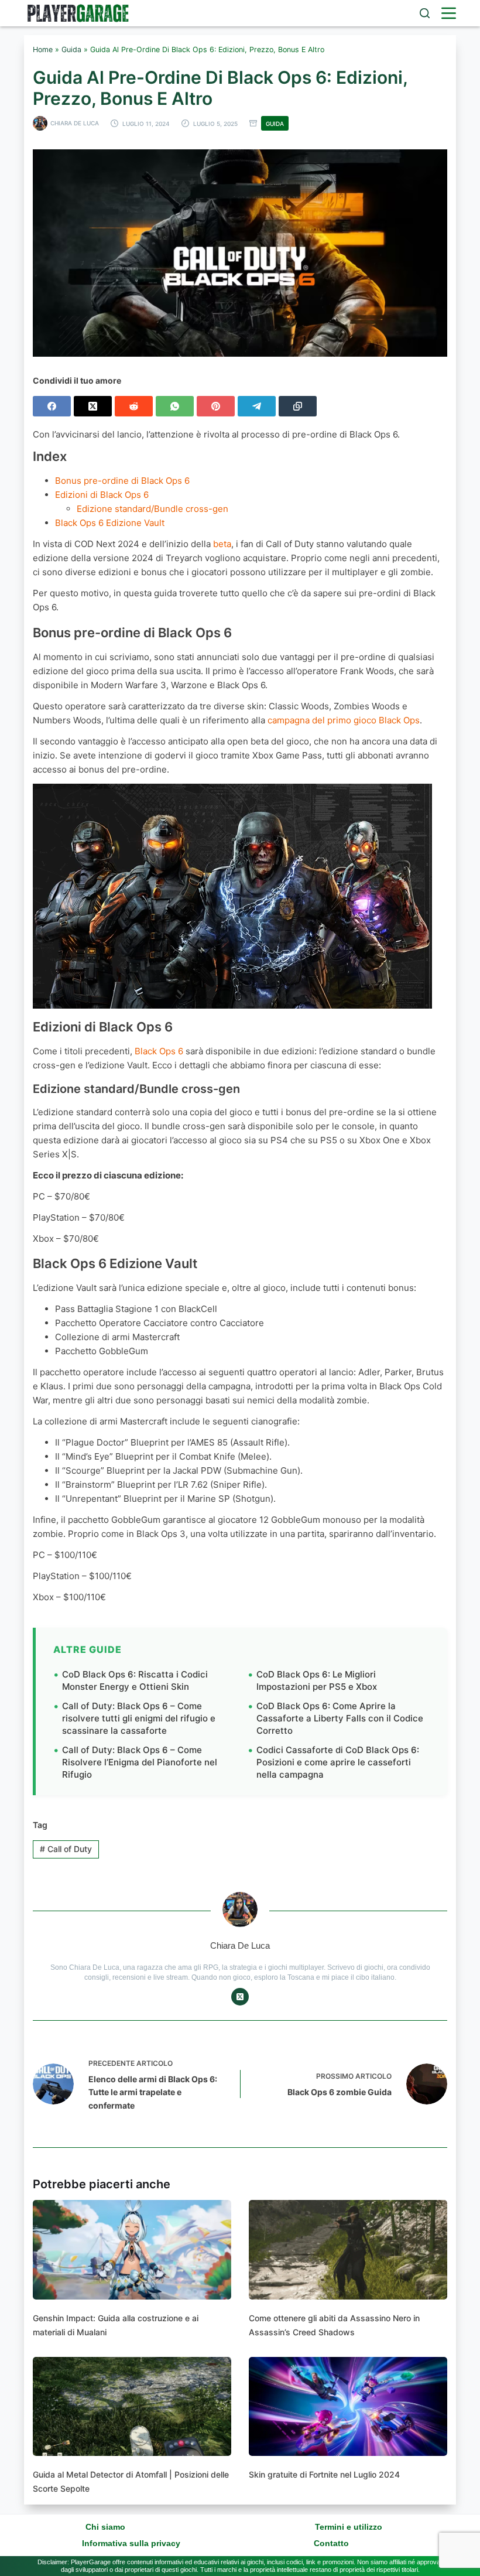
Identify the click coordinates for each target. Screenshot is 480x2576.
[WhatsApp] (175, 406)
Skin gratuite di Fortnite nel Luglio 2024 (324, 2474)
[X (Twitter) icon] (240, 1997)
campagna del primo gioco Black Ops (344, 720)
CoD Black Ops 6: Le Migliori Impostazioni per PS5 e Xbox (317, 1680)
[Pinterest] (216, 406)
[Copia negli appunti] (298, 406)
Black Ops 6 (159, 1051)
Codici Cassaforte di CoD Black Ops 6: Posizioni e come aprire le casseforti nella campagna (338, 1762)
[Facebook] (52, 406)
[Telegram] (257, 406)
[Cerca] (425, 13)
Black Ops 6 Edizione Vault (110, 523)
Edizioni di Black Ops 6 (102, 495)
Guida (71, 49)
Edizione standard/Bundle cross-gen (152, 509)
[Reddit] (134, 406)
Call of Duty (66, 1849)
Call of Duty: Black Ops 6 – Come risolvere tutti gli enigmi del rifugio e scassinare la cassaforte (139, 1718)
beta (222, 544)
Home (43, 49)
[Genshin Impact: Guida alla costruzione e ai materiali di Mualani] (132, 2250)
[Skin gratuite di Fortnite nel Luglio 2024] (348, 2407)
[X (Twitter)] (93, 406)
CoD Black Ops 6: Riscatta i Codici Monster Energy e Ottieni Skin (135, 1680)
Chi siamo (105, 2527)
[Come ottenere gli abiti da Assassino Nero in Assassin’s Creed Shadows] (348, 2250)
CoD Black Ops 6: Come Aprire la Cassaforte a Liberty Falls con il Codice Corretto (340, 1718)
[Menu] (449, 13)
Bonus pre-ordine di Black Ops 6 (122, 481)
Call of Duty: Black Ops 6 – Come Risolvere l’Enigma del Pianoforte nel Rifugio (140, 1762)
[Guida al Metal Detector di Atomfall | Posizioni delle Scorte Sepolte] (132, 2407)
